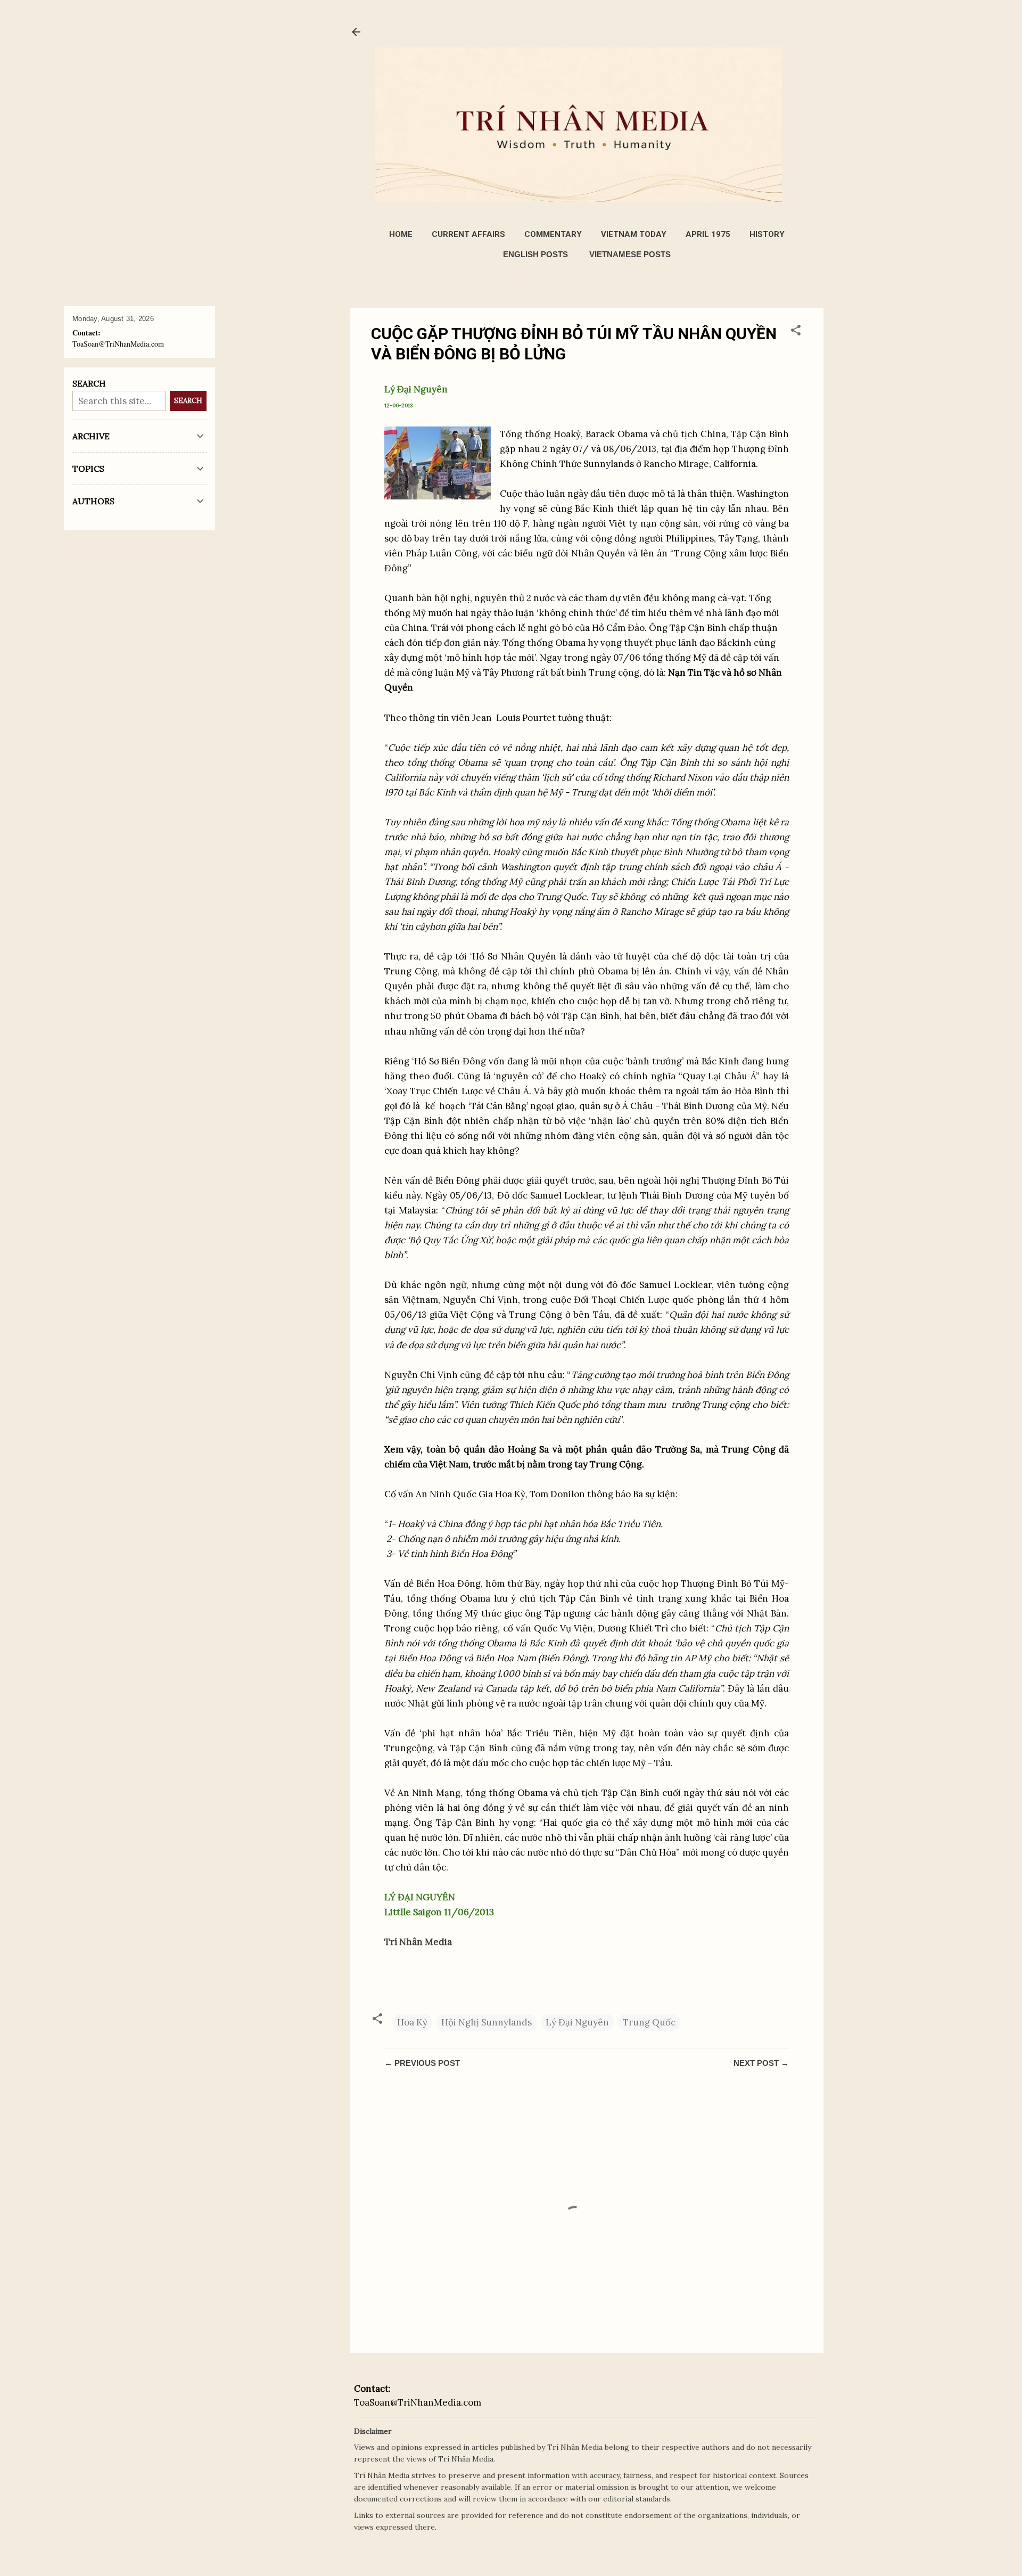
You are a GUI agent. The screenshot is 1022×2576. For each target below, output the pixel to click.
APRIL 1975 (708, 234)
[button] (796, 332)
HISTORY (767, 234)
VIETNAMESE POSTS (630, 254)
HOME (401, 234)
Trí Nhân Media (418, 1942)
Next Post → (761, 2063)
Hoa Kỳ (412, 2022)
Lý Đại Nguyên (577, 2022)
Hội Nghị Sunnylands (487, 2022)
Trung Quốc (649, 2022)
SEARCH (188, 401)
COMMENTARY (553, 234)
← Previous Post (422, 2063)
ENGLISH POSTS (535, 254)
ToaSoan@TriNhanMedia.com (418, 2402)
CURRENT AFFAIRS (468, 234)
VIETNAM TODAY (634, 234)
